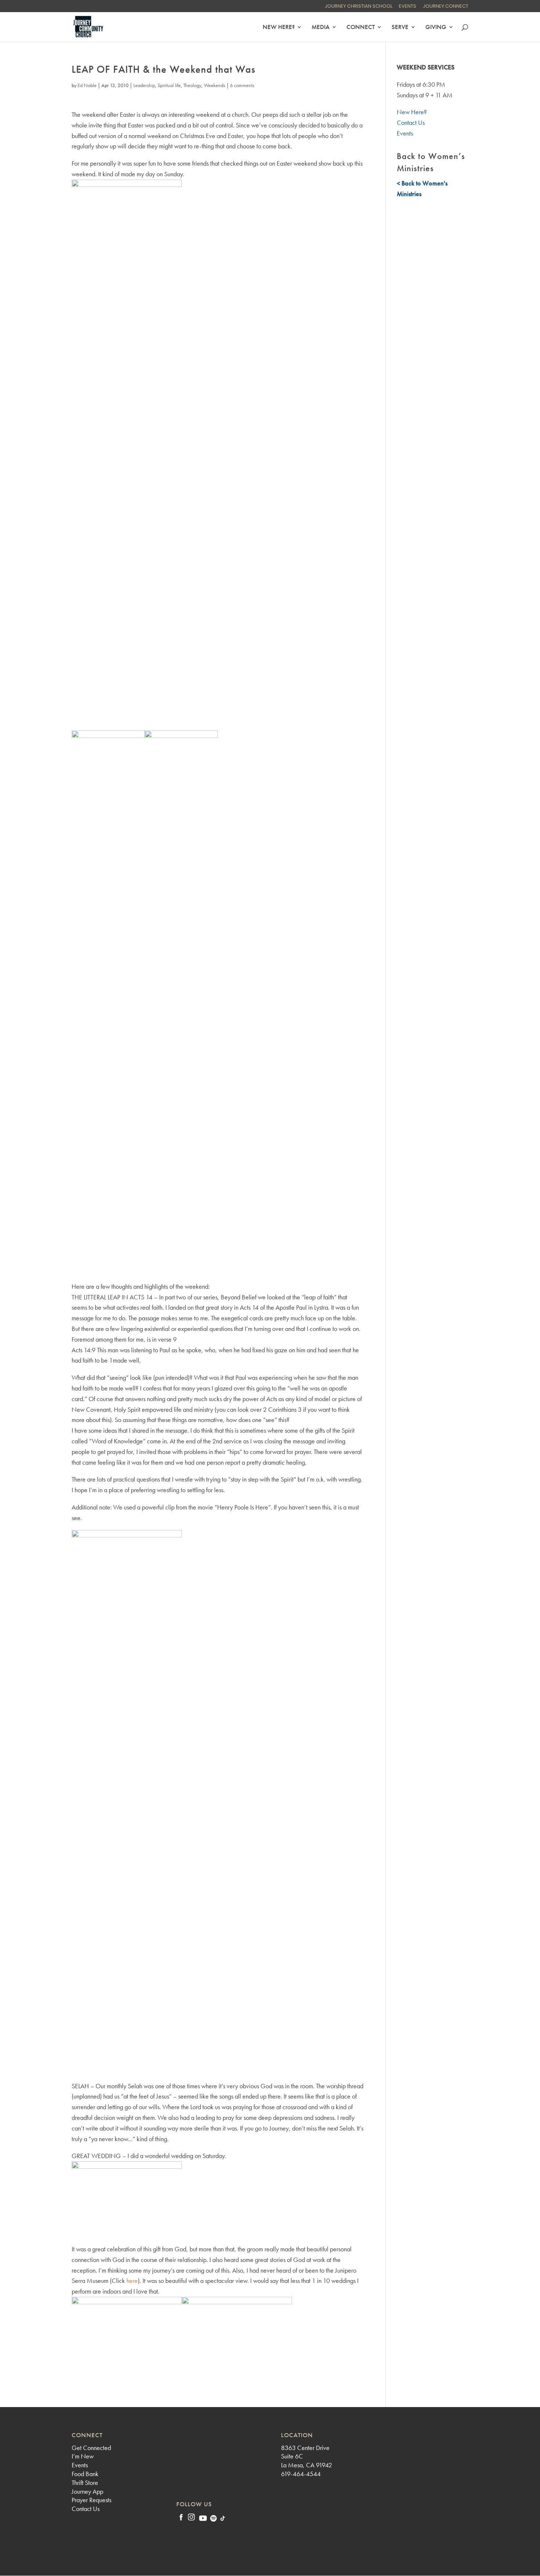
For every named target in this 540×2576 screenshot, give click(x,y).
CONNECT (361, 28)
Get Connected (91, 2448)
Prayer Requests (91, 2500)
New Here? (412, 112)
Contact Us (411, 122)
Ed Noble (87, 85)
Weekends (215, 85)
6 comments (242, 85)
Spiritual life (169, 85)
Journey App (87, 2491)
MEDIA (321, 28)
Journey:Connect (446, 7)
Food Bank (85, 2474)
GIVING (436, 28)
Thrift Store (85, 2483)
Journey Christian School (359, 7)
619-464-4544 (301, 2474)
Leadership (144, 85)
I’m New (83, 2456)
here (132, 2281)
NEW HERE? (279, 28)
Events (408, 7)
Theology (192, 85)
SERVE (400, 28)
